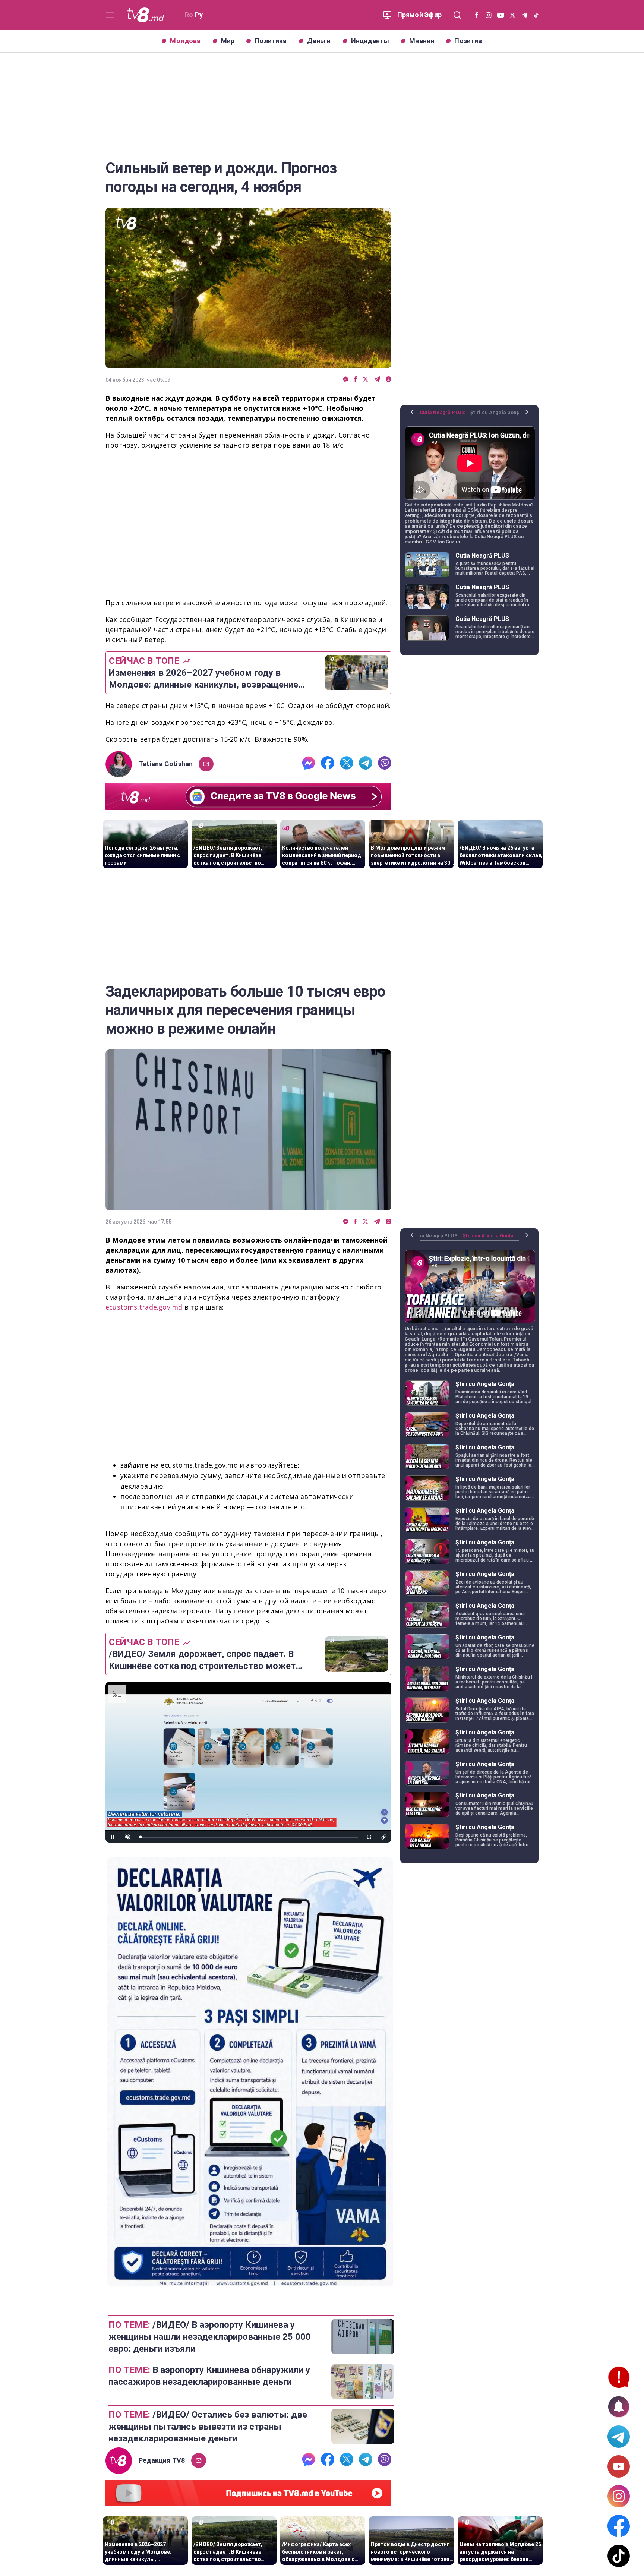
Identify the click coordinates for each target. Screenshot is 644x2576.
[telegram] (377, 380)
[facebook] (356, 380)
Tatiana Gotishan (166, 764)
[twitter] (365, 380)
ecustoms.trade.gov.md (144, 1307)
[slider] (248, 1837)
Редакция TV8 (162, 2460)
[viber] (389, 380)
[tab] (445, 415)
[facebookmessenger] (346, 380)
